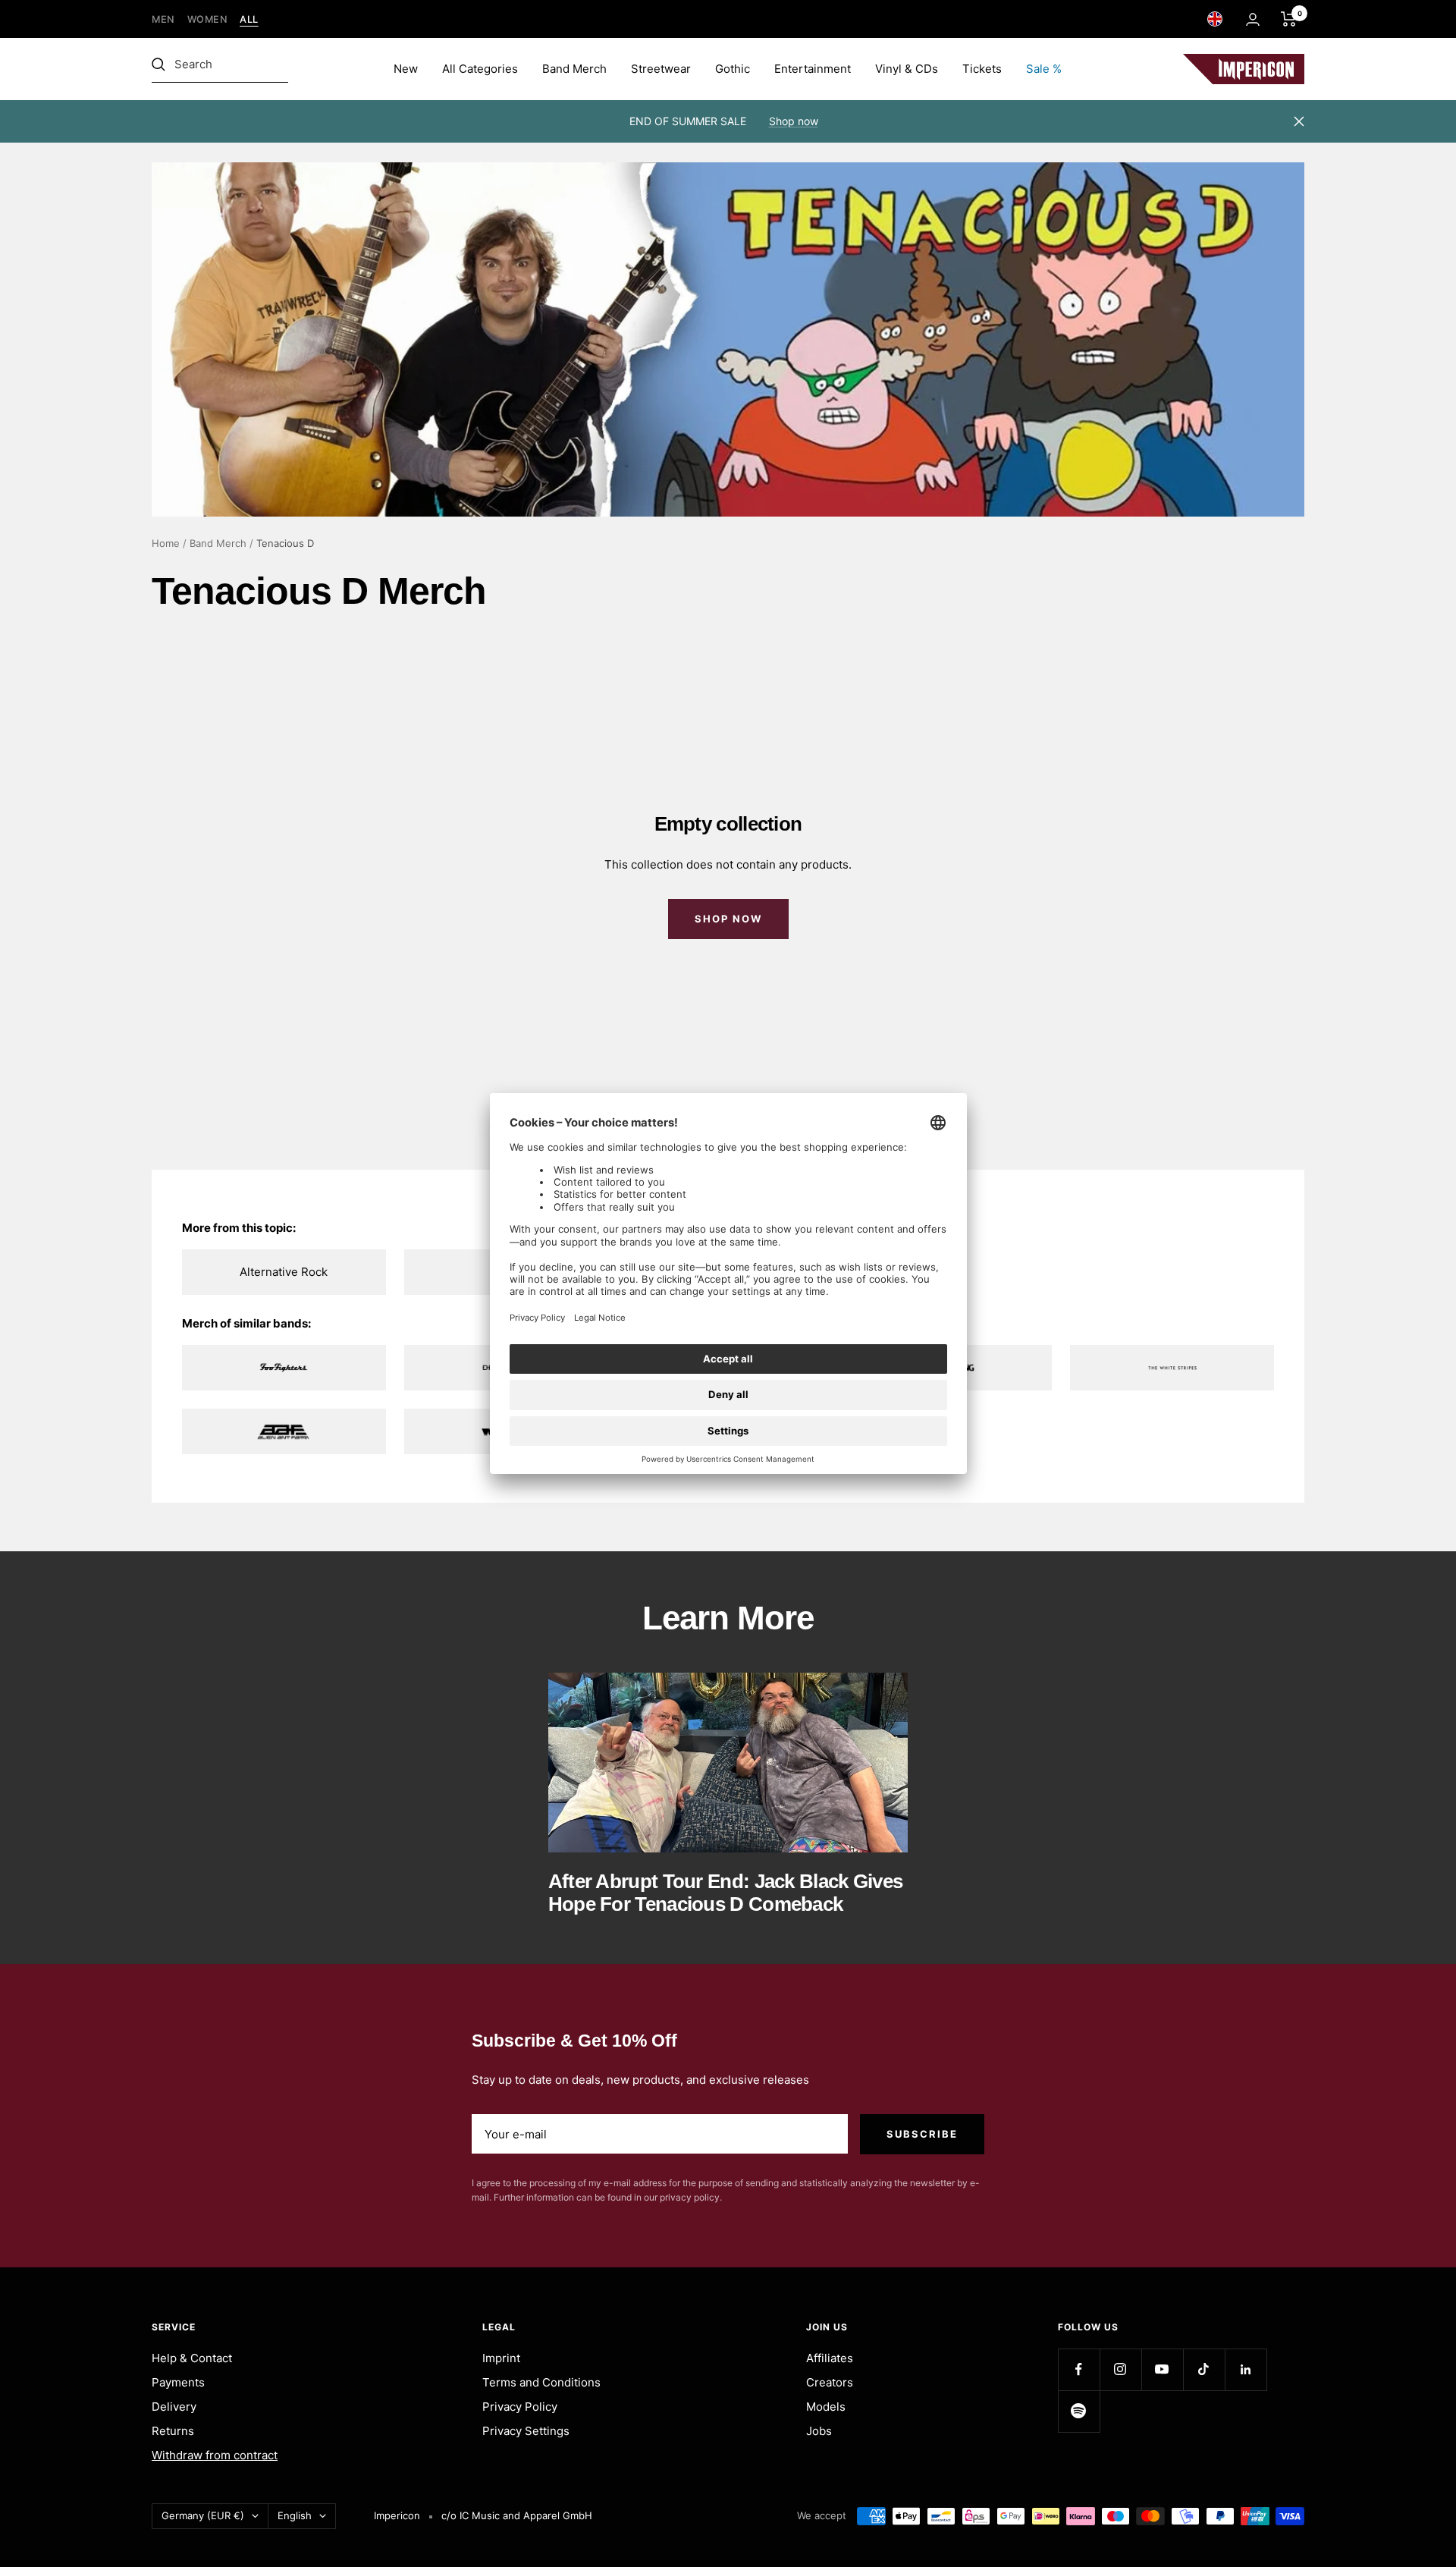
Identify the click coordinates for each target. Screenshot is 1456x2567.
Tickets (982, 69)
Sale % (1044, 69)
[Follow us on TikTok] (1204, 2369)
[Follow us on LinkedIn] (1246, 2369)
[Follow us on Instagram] (1120, 2369)
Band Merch (574, 69)
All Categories (480, 69)
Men (163, 19)
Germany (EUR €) (203, 2515)
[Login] (1253, 19)
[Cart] (1289, 19)
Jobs (819, 2431)
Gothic (733, 69)
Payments (178, 2382)
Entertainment (813, 69)
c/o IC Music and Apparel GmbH (517, 2515)
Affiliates (830, 2358)
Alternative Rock (284, 1272)
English (295, 2515)
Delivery (174, 2407)
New (406, 69)
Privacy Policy (520, 2407)
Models (826, 2407)
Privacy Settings (526, 2431)
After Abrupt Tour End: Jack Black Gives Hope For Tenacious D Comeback (726, 1892)
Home (166, 543)
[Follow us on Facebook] (1079, 2369)
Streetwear (661, 69)
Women (208, 19)
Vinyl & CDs (907, 69)
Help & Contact (192, 2358)
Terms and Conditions (541, 2382)
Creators (830, 2382)
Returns (173, 2431)
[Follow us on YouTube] (1162, 2369)
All (249, 19)
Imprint (501, 2358)
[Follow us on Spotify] (1079, 2411)
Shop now (794, 121)
